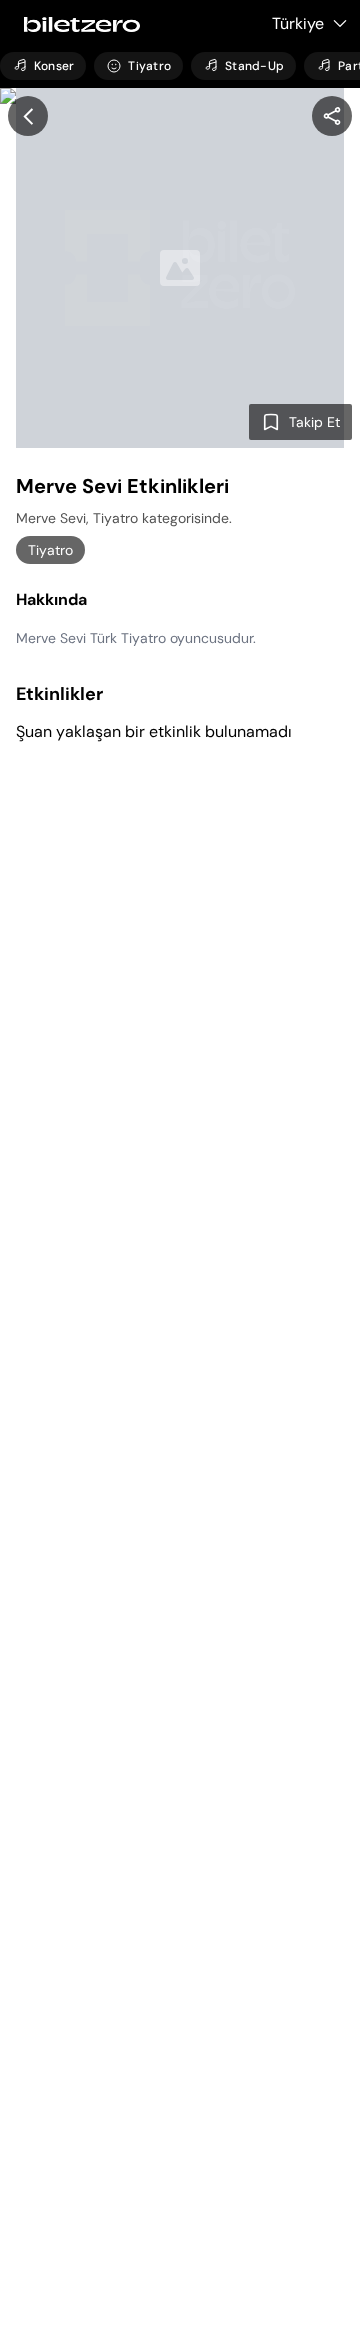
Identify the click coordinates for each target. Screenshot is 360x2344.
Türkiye (298, 23)
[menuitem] (43, 66)
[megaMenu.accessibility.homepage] (76, 24)
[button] (28, 116)
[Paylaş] (332, 116)
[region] (332, 116)
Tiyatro (50, 550)
